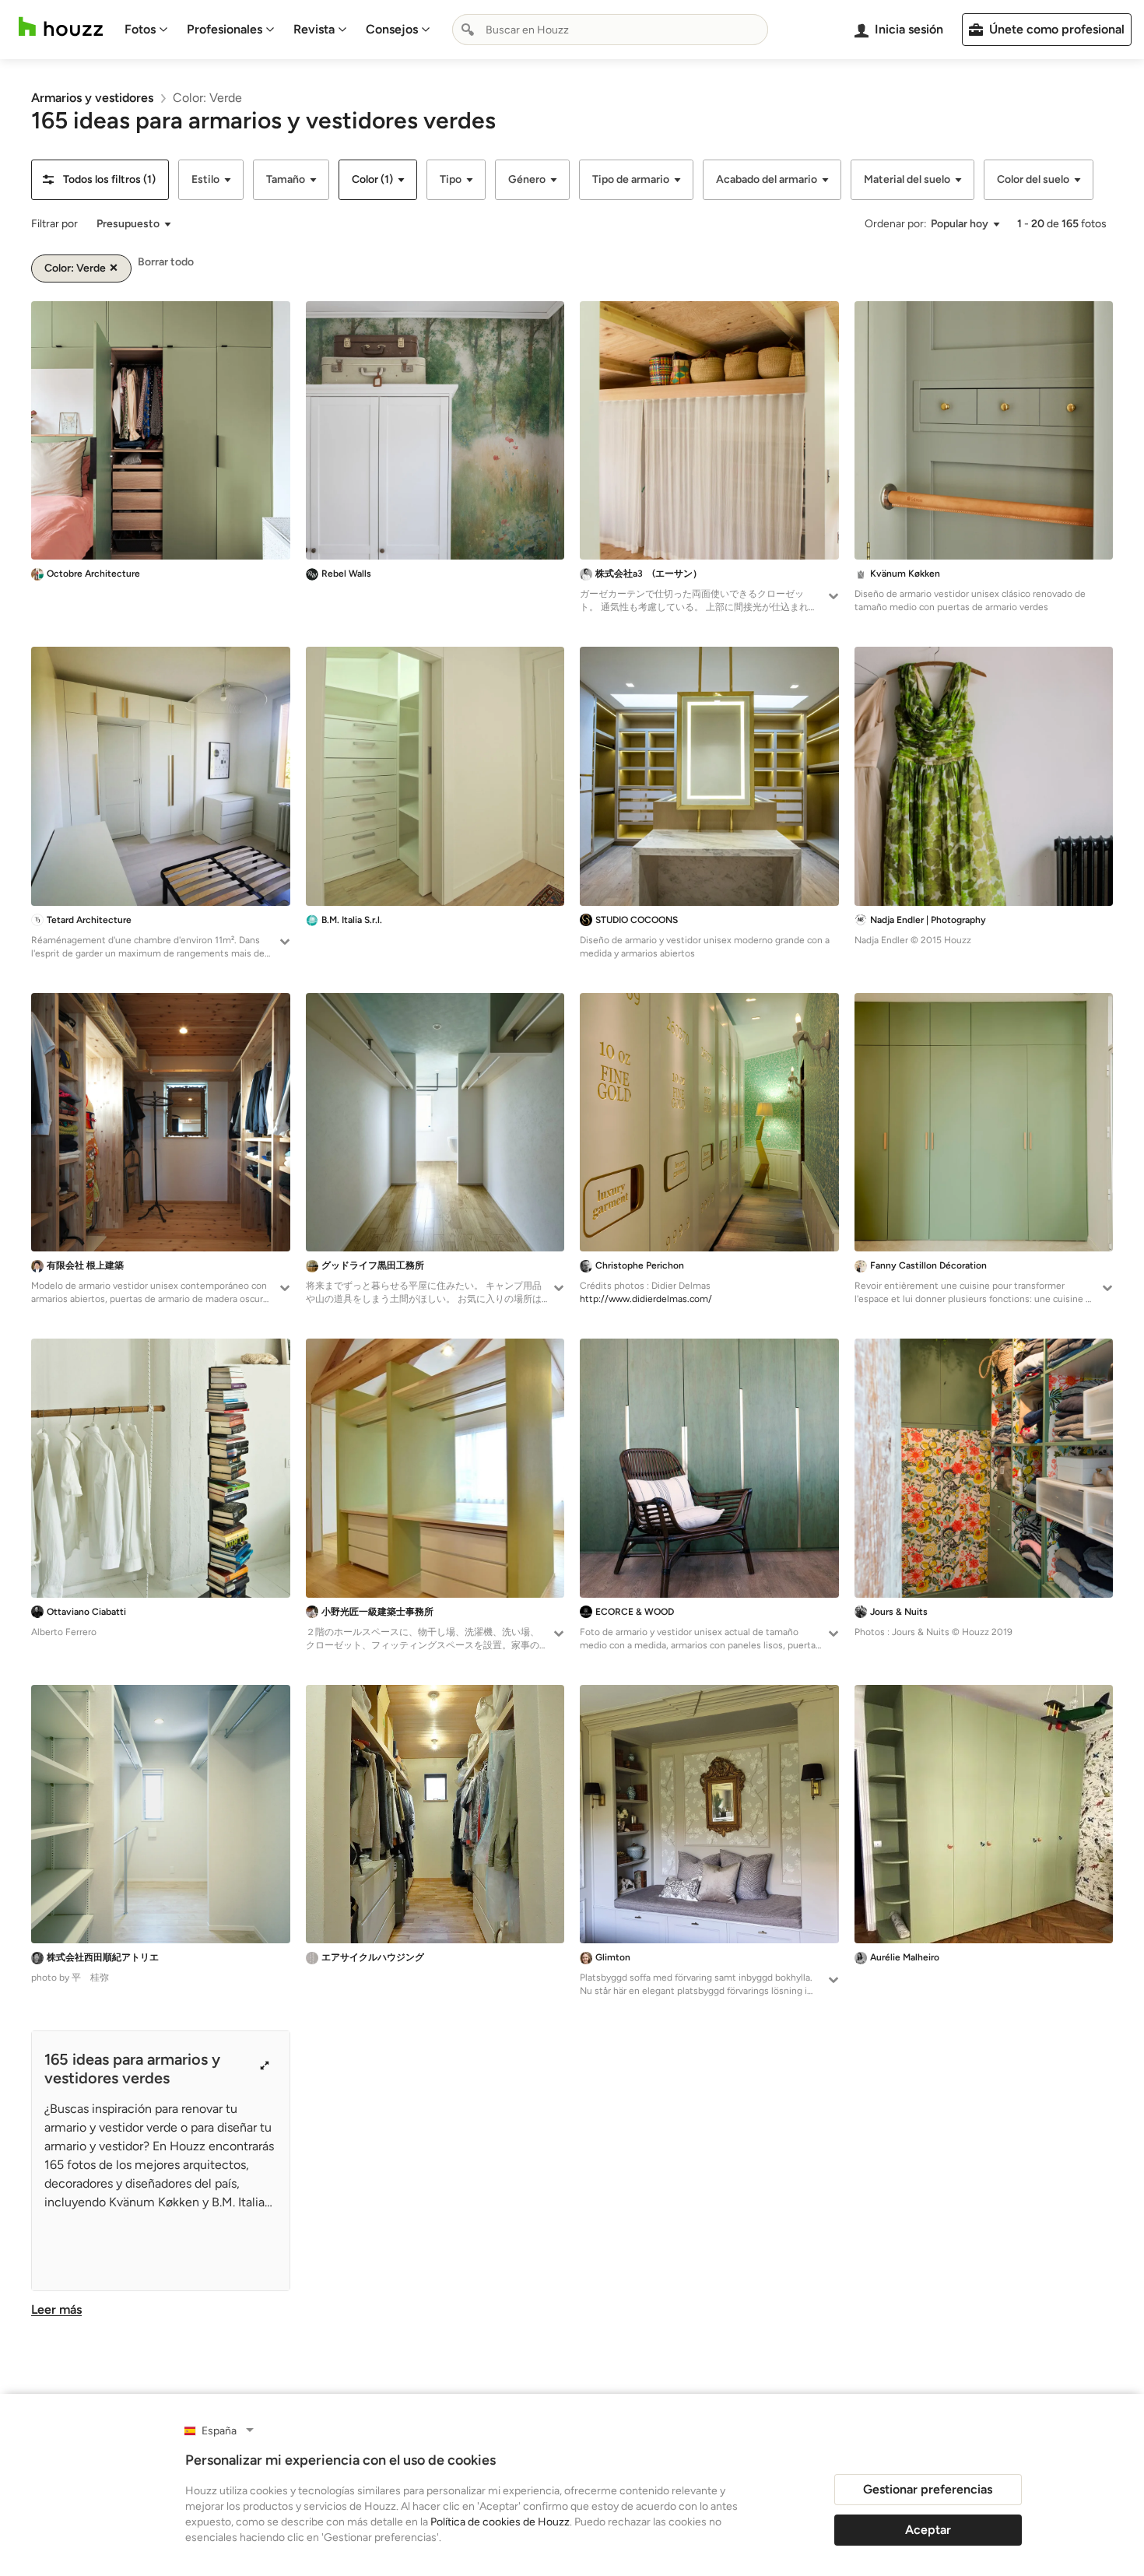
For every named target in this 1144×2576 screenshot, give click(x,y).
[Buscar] (468, 30)
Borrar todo (166, 262)
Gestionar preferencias (928, 2489)
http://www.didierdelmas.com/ (646, 1299)
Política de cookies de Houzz (500, 2522)
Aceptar (928, 2530)
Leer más (56, 2309)
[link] (92, 98)
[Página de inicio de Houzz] (61, 27)
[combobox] (610, 30)
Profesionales (225, 29)
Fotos (140, 29)
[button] (100, 180)
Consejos (392, 29)
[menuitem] (146, 30)
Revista (314, 29)
